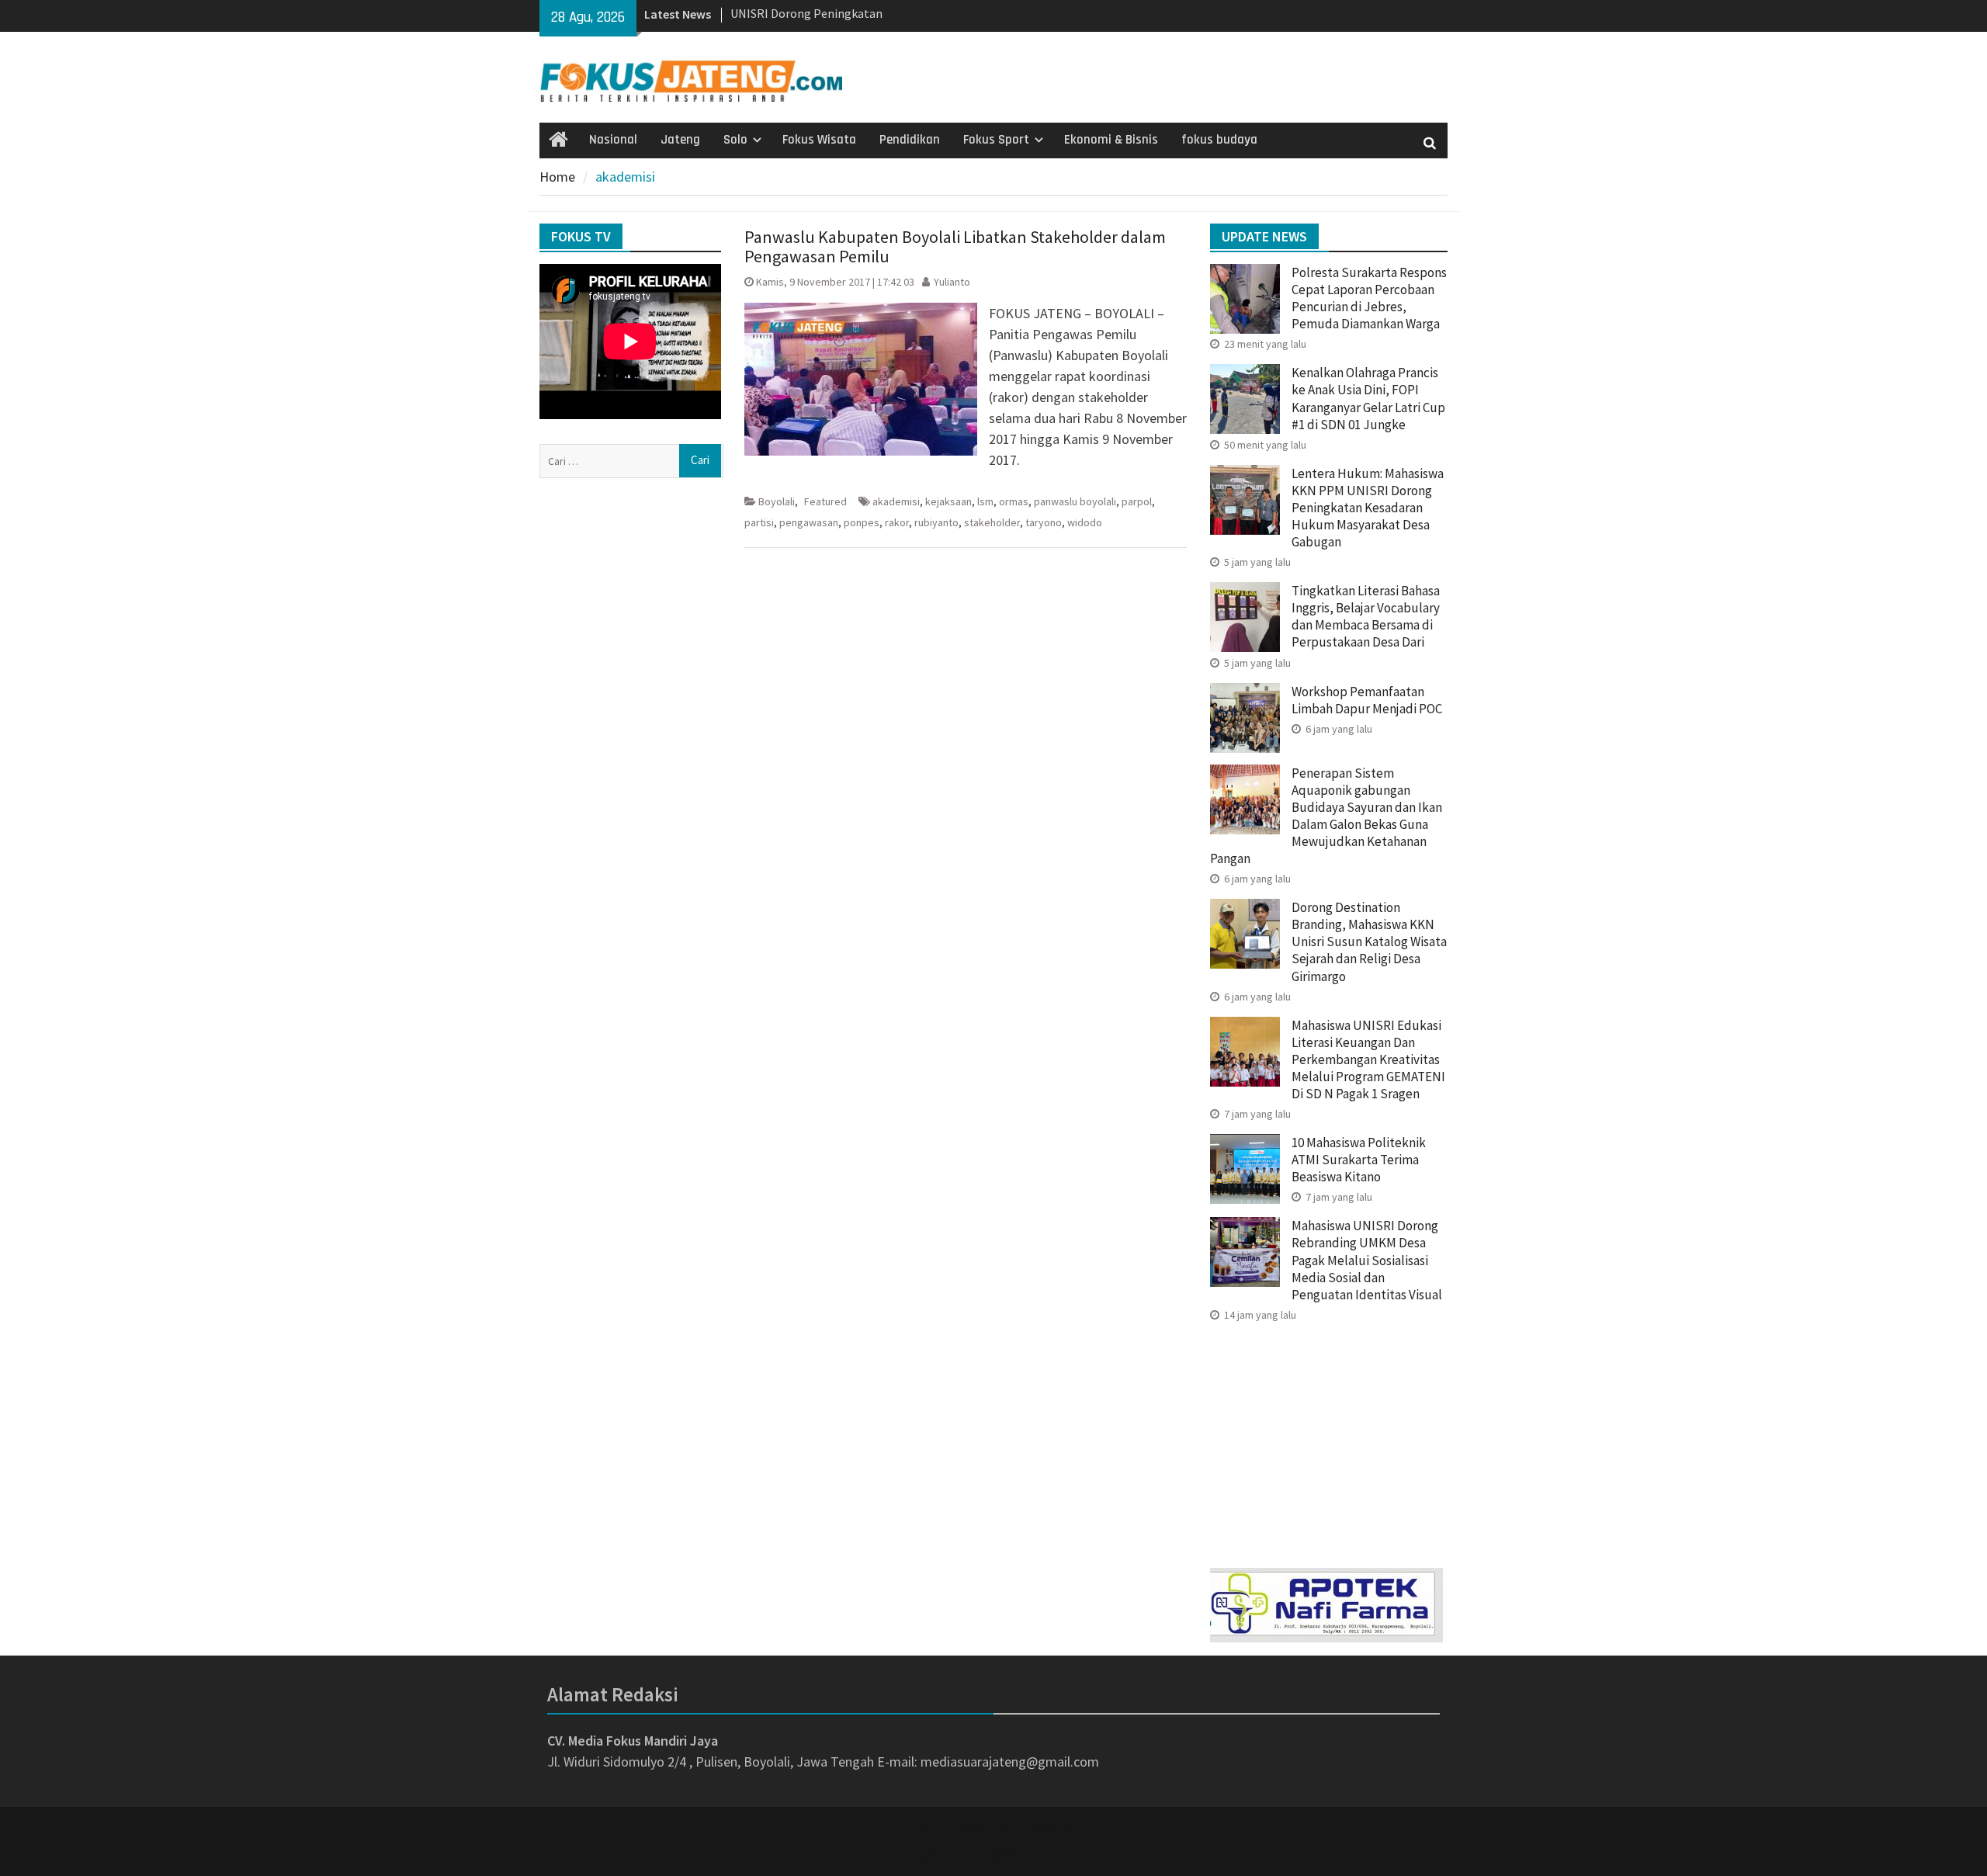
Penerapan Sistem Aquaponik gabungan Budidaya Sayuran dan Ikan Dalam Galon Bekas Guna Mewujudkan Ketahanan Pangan (1326, 816)
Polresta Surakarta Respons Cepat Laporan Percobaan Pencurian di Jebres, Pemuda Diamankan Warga (1369, 298)
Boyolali (777, 501)
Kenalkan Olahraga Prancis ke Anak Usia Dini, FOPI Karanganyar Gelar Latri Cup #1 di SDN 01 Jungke (1368, 398)
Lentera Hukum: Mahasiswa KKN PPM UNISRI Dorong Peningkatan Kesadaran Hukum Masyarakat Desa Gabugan (1368, 508)
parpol (1137, 501)
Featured (825, 501)
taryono (1044, 522)
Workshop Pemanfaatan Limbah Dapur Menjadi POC (1367, 700)
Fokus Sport (996, 140)
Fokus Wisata (819, 140)
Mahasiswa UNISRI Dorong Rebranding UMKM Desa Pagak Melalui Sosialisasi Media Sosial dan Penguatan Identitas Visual (1367, 1260)
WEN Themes (1045, 1854)
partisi (759, 522)
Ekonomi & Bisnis (1111, 140)
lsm (985, 501)
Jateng (680, 140)
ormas (1014, 501)
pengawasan (809, 522)
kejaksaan (948, 501)
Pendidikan (910, 140)
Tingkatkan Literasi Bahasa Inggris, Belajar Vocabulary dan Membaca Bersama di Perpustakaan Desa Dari (1366, 616)
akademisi (896, 501)
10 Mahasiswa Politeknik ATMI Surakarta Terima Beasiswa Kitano (1359, 1160)
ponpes (862, 522)
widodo (1085, 522)
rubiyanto (936, 522)
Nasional (613, 140)
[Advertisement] (1329, 1440)
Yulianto (952, 282)
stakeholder (992, 522)
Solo (735, 140)
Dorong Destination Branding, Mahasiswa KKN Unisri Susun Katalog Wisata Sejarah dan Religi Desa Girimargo (1369, 941)
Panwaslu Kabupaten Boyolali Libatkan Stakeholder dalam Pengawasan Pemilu (955, 246)
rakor (897, 522)
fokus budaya (1219, 140)
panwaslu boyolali (1075, 501)
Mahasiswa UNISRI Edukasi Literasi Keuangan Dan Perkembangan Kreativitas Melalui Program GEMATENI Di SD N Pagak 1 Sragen (1368, 1059)
